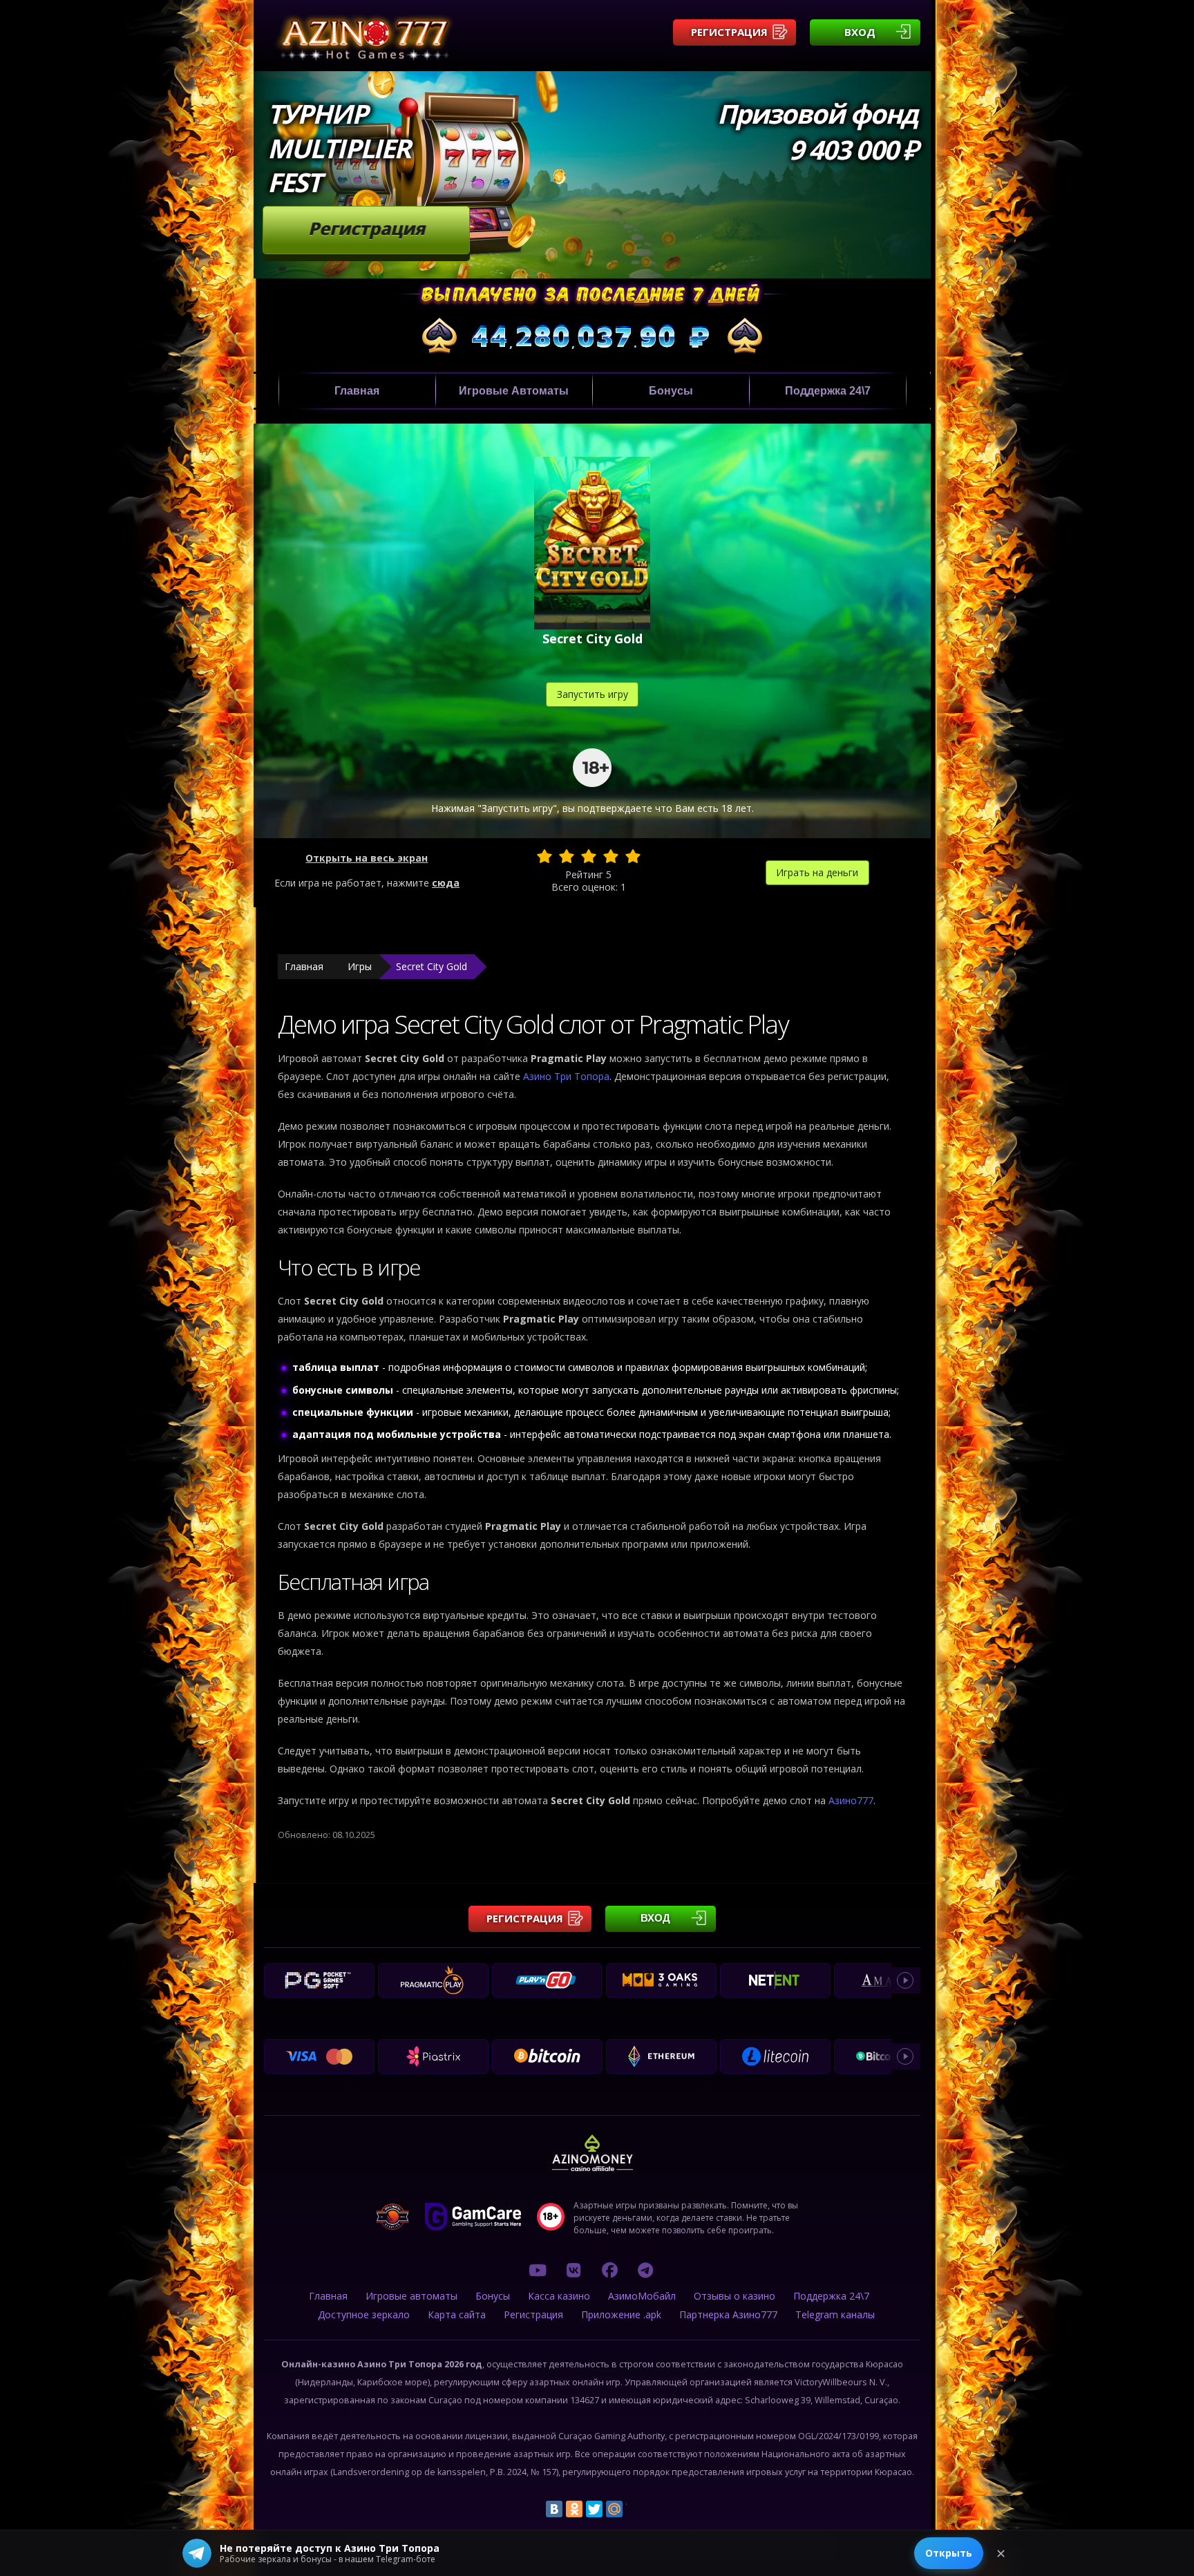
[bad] (544, 856)
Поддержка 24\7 (828, 391)
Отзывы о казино (735, 2296)
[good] (611, 856)
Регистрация (729, 32)
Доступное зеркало (364, 2314)
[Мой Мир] (614, 2509)
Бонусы (671, 391)
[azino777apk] (645, 2270)
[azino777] (574, 2270)
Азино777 (851, 1800)
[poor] (567, 856)
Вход (860, 32)
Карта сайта (457, 2314)
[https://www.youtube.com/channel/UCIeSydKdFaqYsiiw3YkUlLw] (538, 2270)
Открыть (949, 2553)
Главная (357, 391)
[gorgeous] (633, 856)
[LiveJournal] (634, 2509)
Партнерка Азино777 (728, 2314)
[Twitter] (594, 2509)
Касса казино (559, 2296)
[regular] (589, 856)
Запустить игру (593, 694)
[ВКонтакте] (554, 2509)
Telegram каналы (835, 2314)
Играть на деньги (817, 872)
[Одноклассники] (574, 2509)
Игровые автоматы (514, 391)
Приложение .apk (621, 2314)
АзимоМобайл (642, 2296)
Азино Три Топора (566, 1076)
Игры (360, 966)
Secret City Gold (432, 966)
